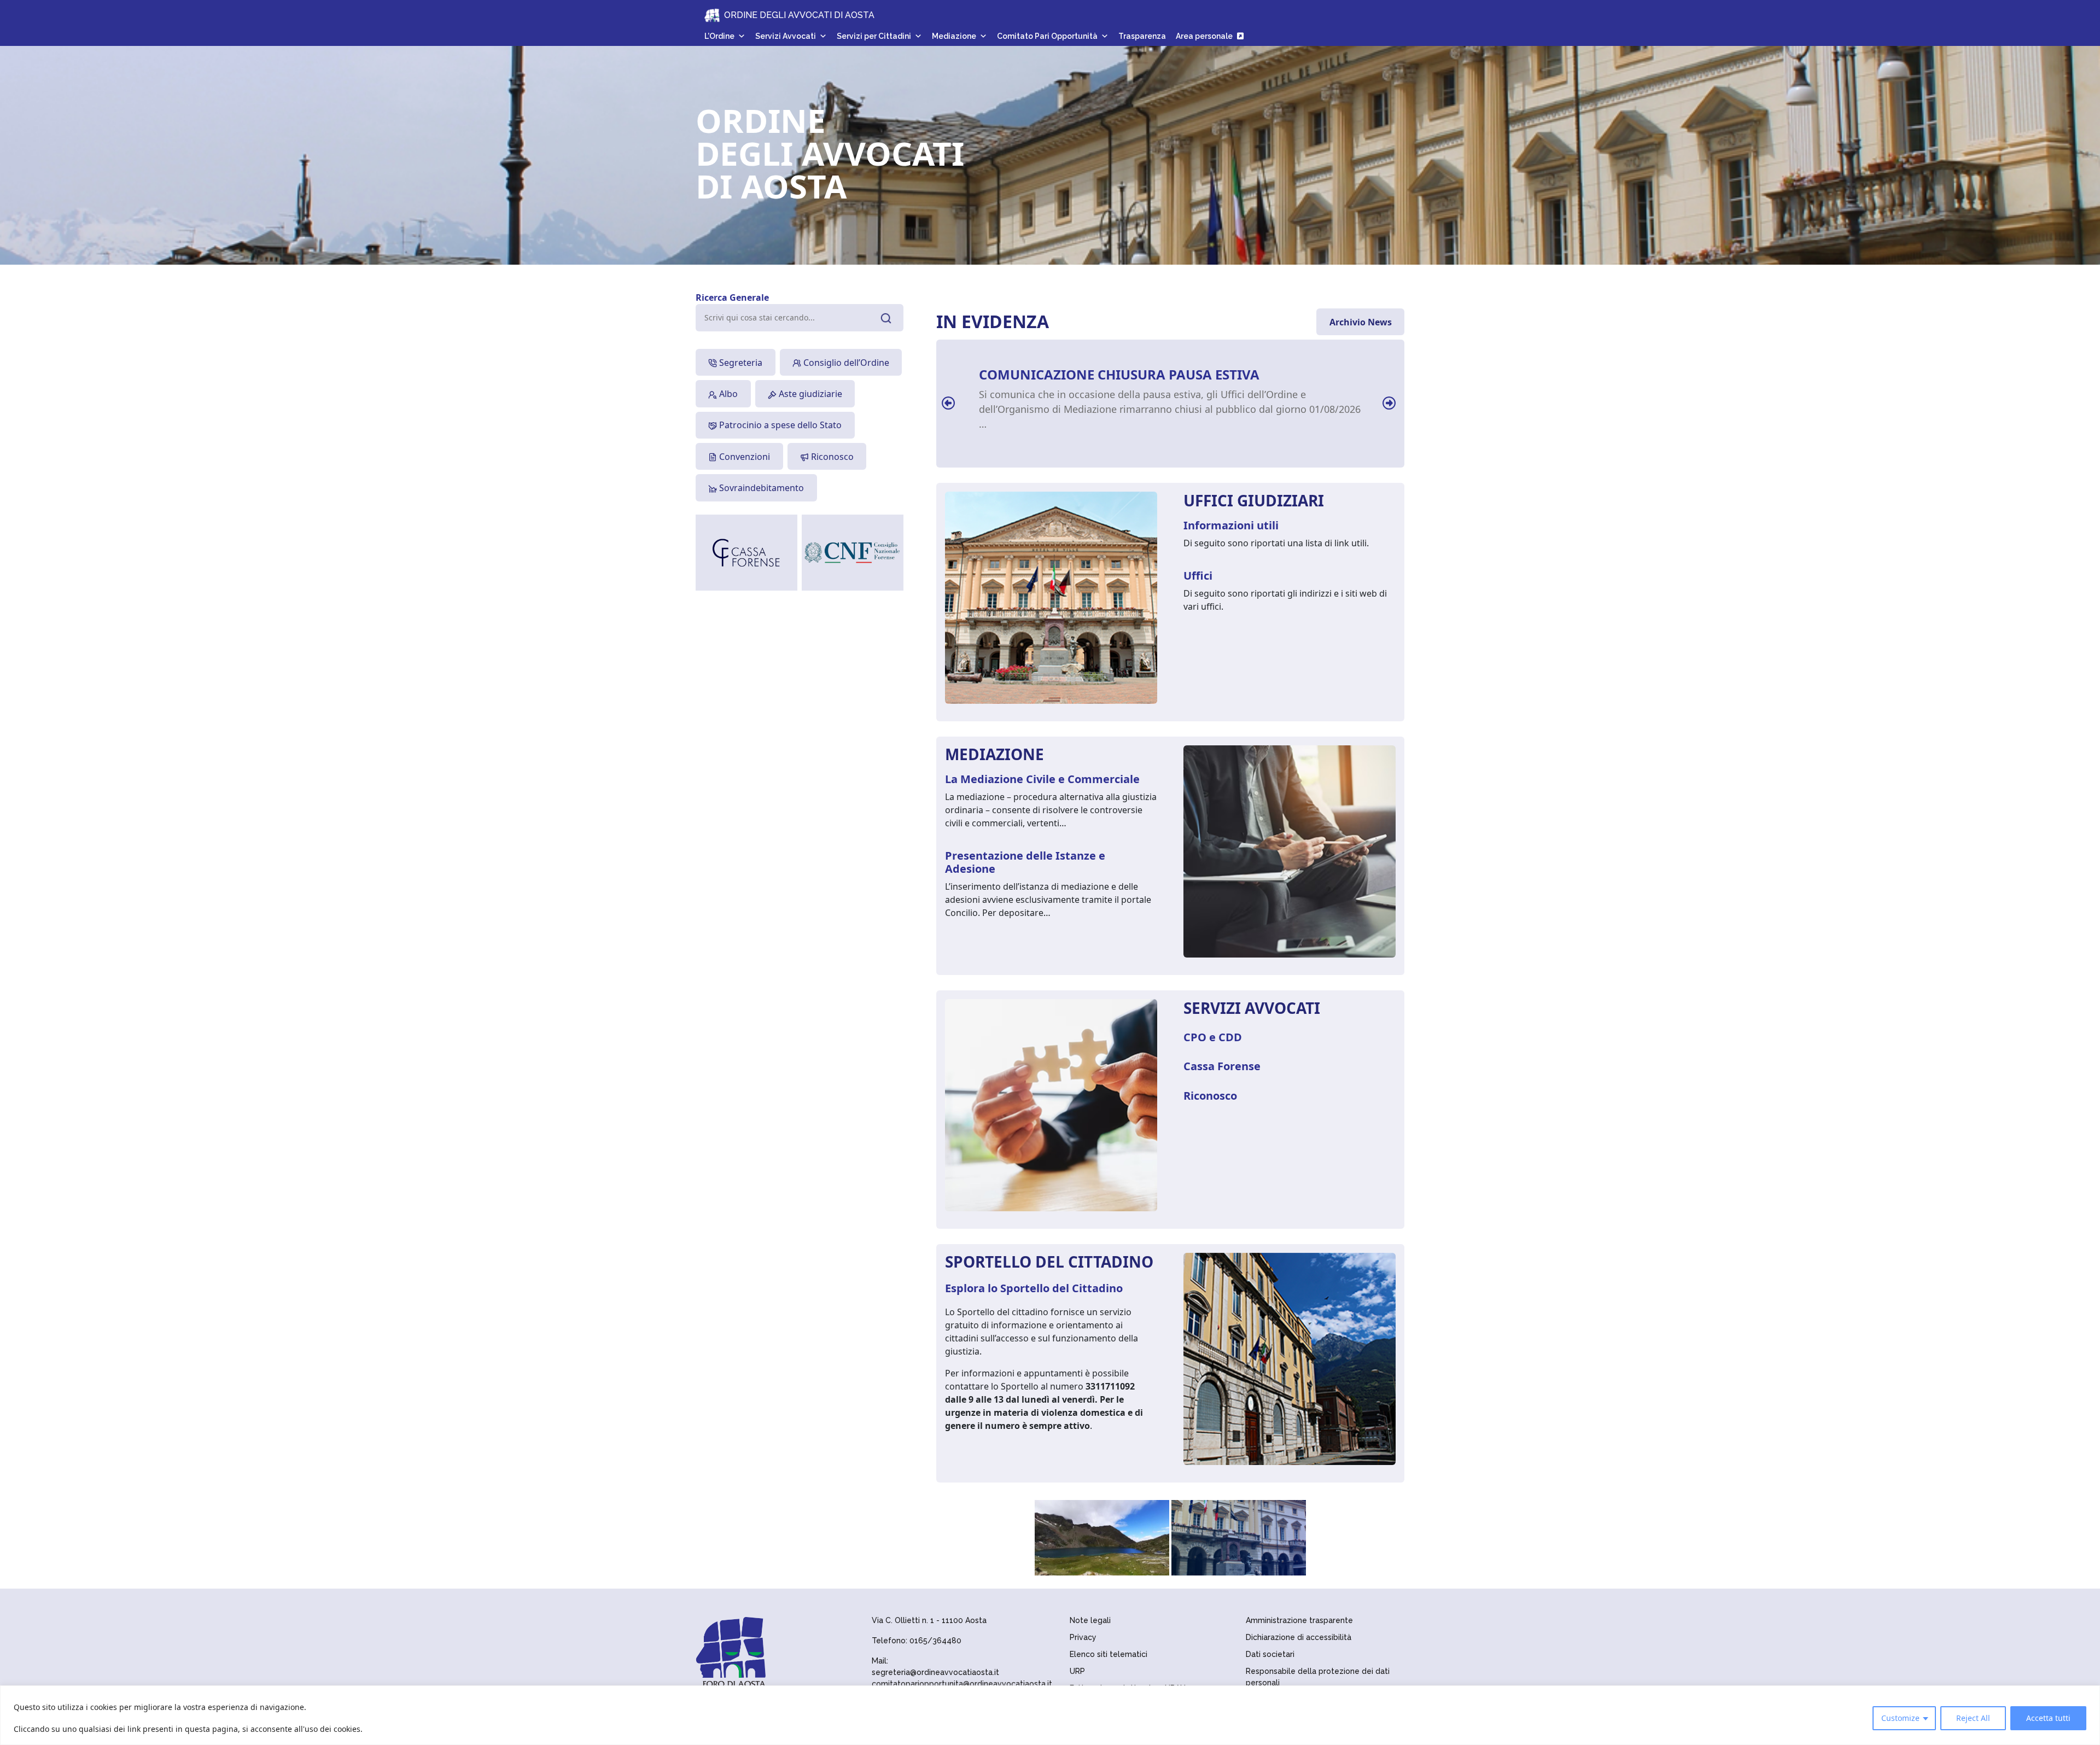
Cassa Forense (1222, 1066)
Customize (1900, 1718)
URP (1077, 1671)
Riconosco (831, 457)
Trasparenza (1142, 36)
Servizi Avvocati (786, 36)
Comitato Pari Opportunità (1047, 36)
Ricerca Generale (732, 297)
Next (1388, 398)
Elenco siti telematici (1109, 1654)
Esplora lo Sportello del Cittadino (1034, 1288)
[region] (1050, 1715)
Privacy (1083, 1637)
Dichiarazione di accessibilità (1299, 1637)
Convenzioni (743, 457)
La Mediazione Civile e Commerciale (1042, 779)
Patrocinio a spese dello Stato (779, 425)
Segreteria (740, 363)
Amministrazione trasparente (1299, 1620)
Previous (947, 398)
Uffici (1198, 576)
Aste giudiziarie (809, 394)
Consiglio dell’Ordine (845, 363)
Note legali (1090, 1620)
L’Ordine (719, 36)
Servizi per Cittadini (874, 36)
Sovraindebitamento (760, 488)
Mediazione (954, 36)
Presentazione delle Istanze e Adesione (1025, 862)
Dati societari (1270, 1654)
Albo (727, 394)
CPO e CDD (1213, 1037)
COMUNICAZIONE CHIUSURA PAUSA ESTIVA (1119, 374)
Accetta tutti (2048, 1718)
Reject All (1973, 1718)
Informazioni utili (1231, 525)
